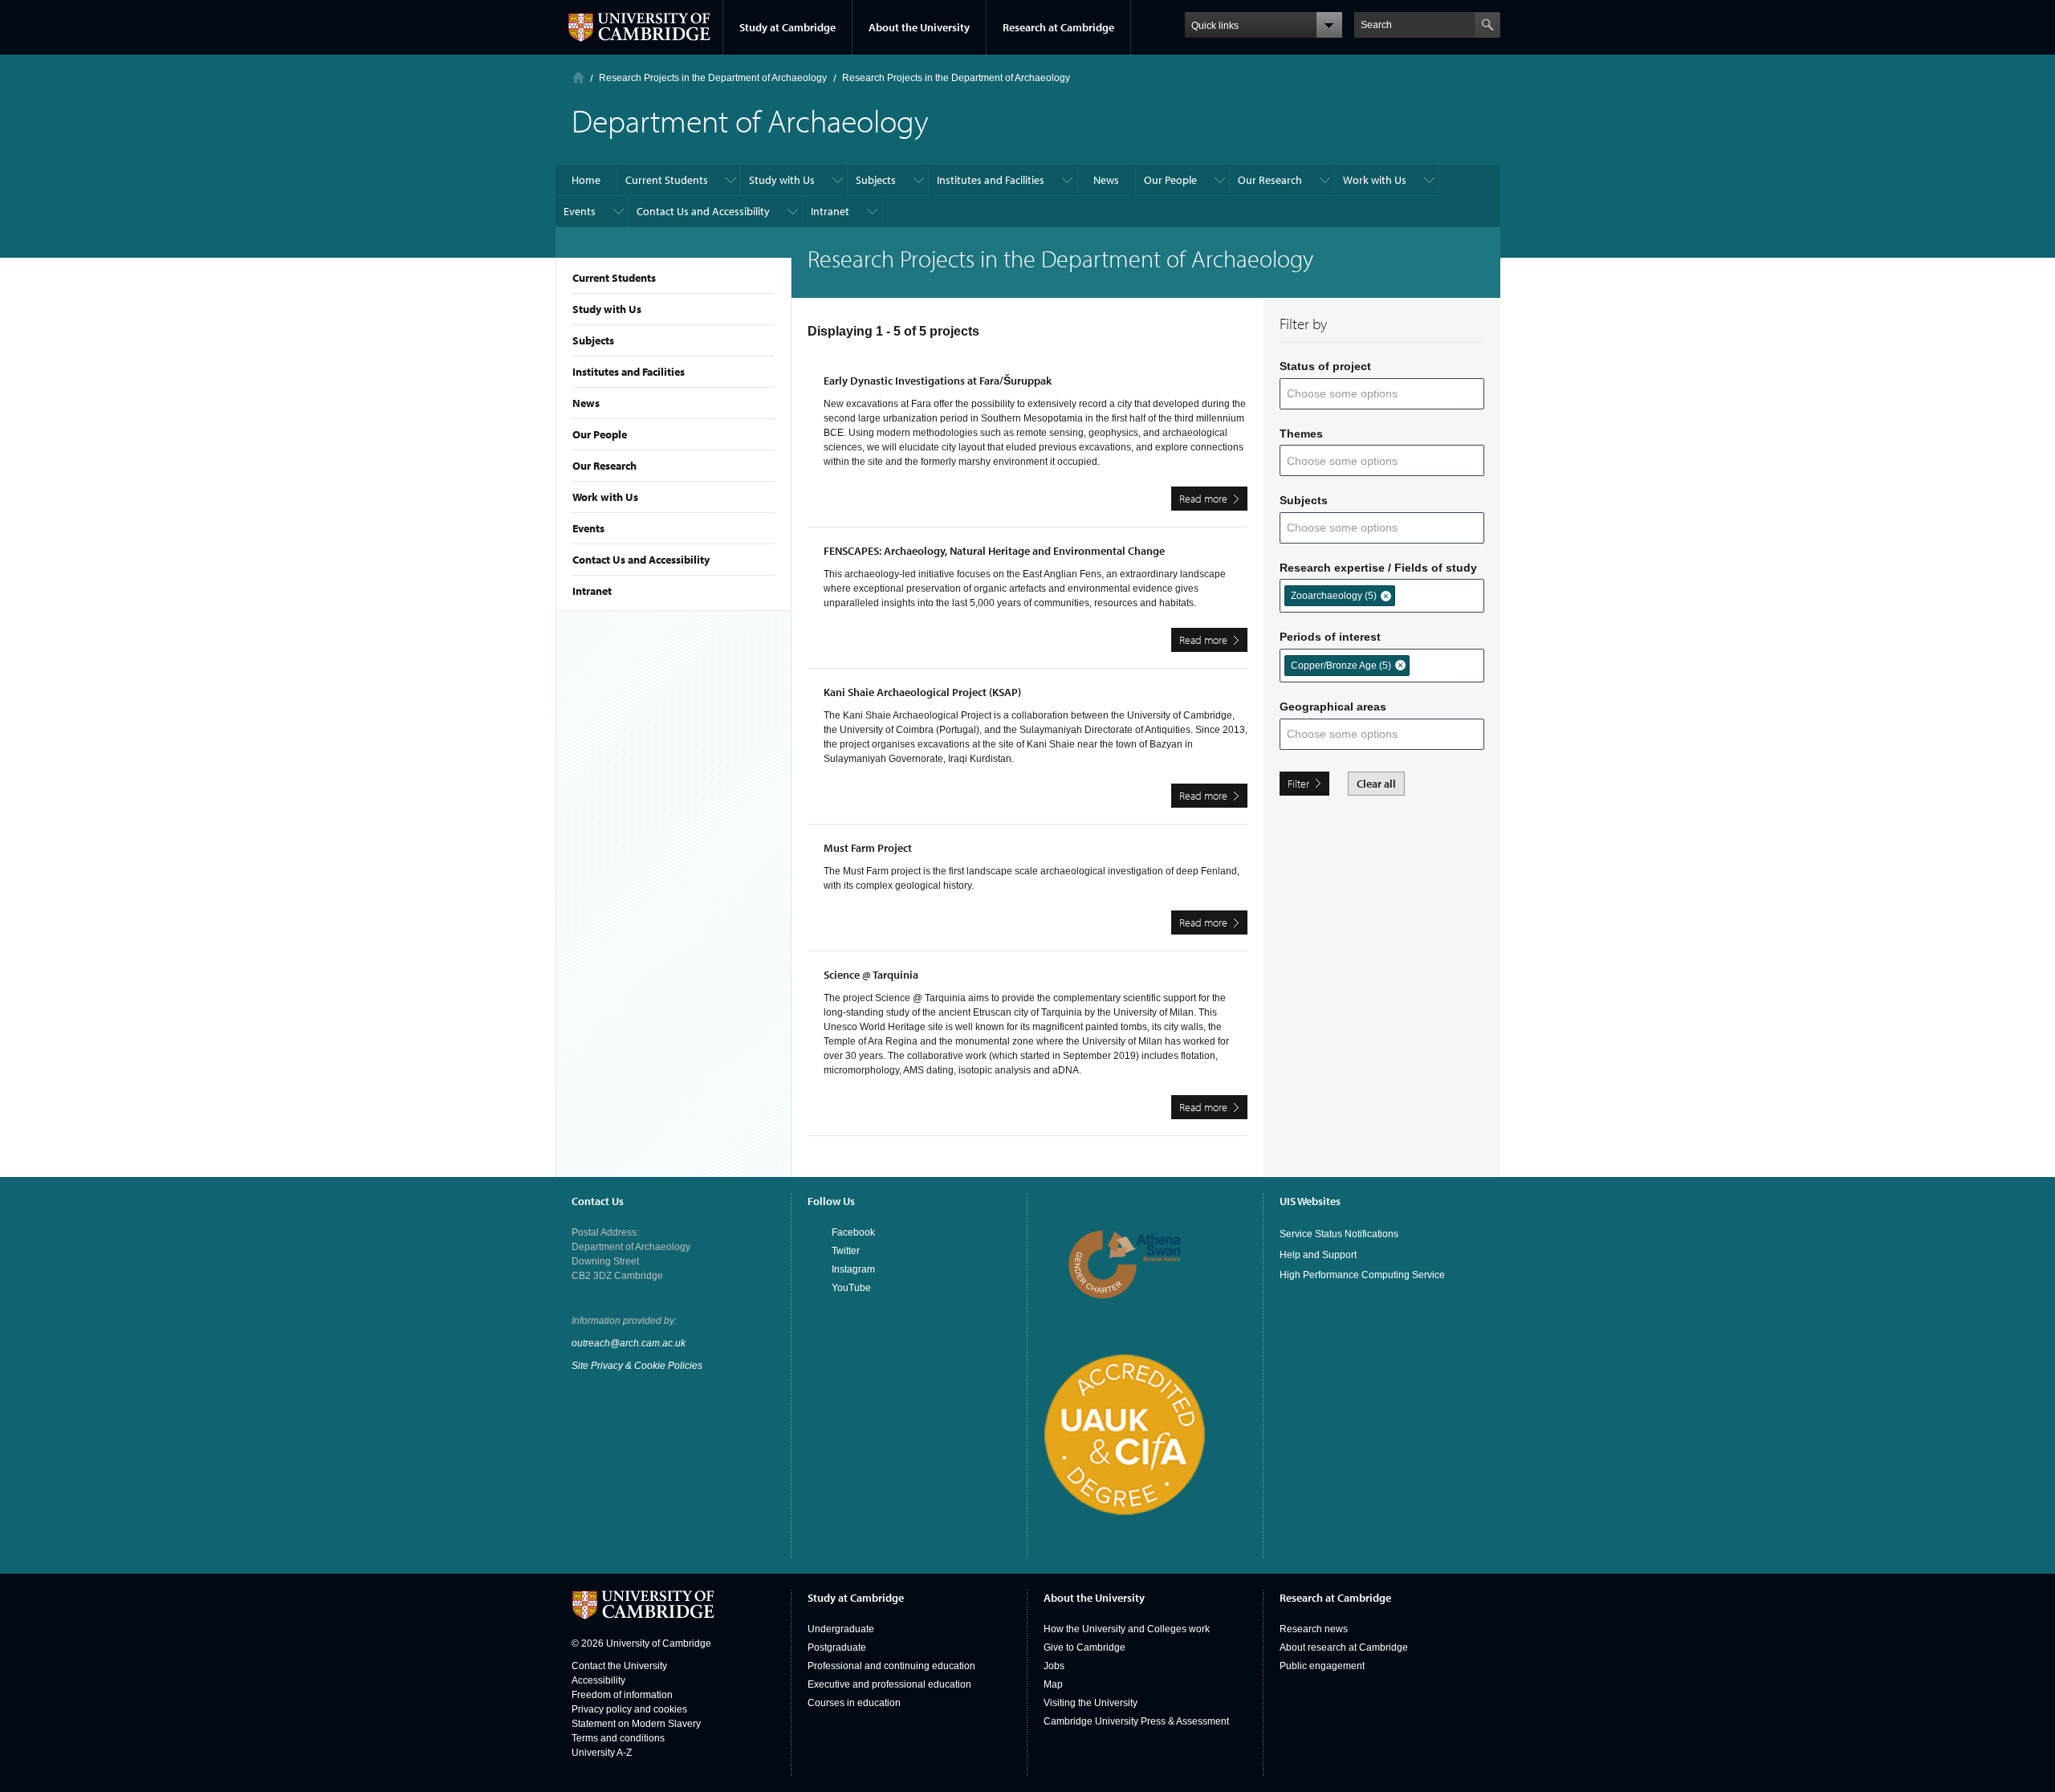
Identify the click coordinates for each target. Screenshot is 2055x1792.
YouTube (851, 1288)
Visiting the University (1091, 1703)
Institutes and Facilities (629, 372)
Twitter (846, 1251)
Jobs (1054, 1666)
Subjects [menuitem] (876, 180)
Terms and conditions (618, 1738)
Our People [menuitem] (1170, 180)
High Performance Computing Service (1362, 1275)
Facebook (853, 1232)
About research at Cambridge (1344, 1647)
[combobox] (1352, 394)
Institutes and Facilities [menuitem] (991, 180)
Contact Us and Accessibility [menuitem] (703, 211)
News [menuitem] (1106, 180)
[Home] (578, 77)
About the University (919, 27)
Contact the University (619, 1666)
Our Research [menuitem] (1270, 180)
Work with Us (605, 497)
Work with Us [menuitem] (1375, 180)
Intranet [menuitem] (830, 211)
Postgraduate (837, 1647)
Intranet (592, 591)
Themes (1301, 434)
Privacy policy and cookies (629, 1709)
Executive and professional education (889, 1684)
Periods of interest (1330, 637)
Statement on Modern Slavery (636, 1724)
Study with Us (607, 309)
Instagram (853, 1269)
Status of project (1325, 366)
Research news (1314, 1629)
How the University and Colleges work (1127, 1629)
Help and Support (1318, 1255)
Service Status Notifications (1339, 1234)
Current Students (614, 278)
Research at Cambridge (1058, 27)
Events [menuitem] (580, 211)
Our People (600, 434)
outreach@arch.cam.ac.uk (629, 1343)
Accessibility (598, 1680)
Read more (1213, 501)
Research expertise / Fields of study (1378, 568)
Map (1053, 1684)
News (586, 403)
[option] (1340, 596)
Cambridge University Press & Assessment (1136, 1721)
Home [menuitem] (586, 180)
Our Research (604, 466)
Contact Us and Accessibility (641, 560)
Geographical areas (1333, 707)
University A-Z (602, 1753)
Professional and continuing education (891, 1666)
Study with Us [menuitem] (782, 180)
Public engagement (1322, 1666)
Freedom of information (622, 1695)
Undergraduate (841, 1629)
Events (588, 528)
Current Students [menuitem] (667, 180)
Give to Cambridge (1084, 1647)
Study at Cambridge (787, 27)
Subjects (593, 340)
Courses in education (854, 1703)
